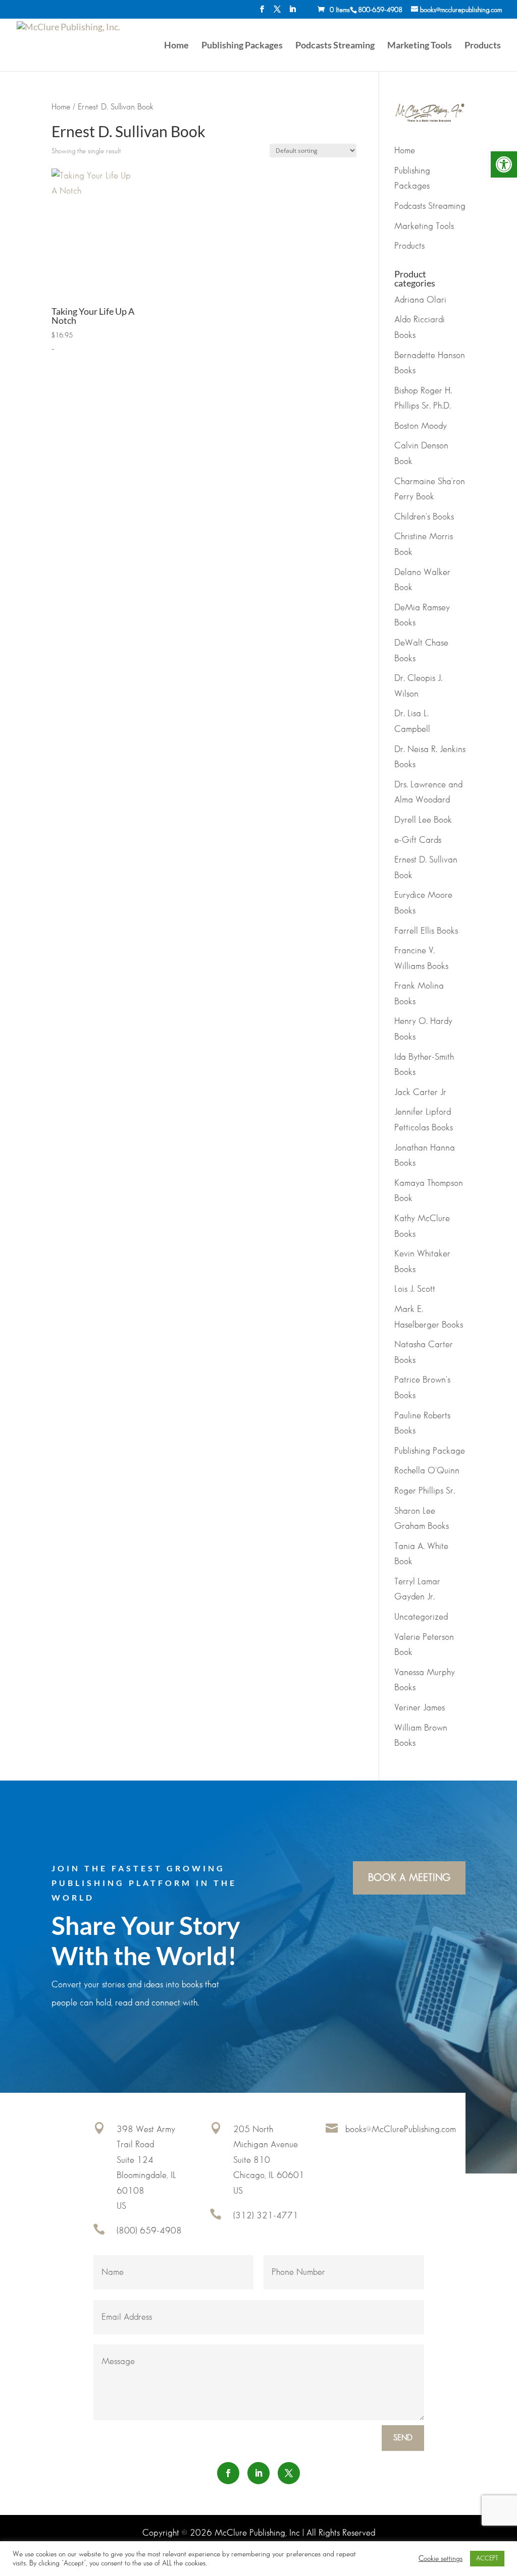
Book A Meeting (409, 1878)
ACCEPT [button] (487, 2558)
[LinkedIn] (292, 12)
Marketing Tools (420, 46)
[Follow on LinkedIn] (258, 2473)
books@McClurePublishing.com (401, 2130)
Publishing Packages (242, 46)
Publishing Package (430, 1451)
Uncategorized (421, 1617)
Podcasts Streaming (335, 46)
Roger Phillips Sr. (425, 1491)
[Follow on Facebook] (228, 2473)
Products (483, 46)
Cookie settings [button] (441, 2559)
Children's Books (424, 517)
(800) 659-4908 (149, 2231)
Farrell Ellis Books (426, 931)
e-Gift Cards (418, 840)
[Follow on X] (289, 2473)
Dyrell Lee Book (423, 820)
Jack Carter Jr (420, 1093)
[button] (504, 164)
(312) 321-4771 (266, 2216)
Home (176, 46)
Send (403, 2438)
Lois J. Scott (415, 1289)
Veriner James (420, 1708)
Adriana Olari (420, 300)
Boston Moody (421, 426)
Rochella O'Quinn (427, 1471)
